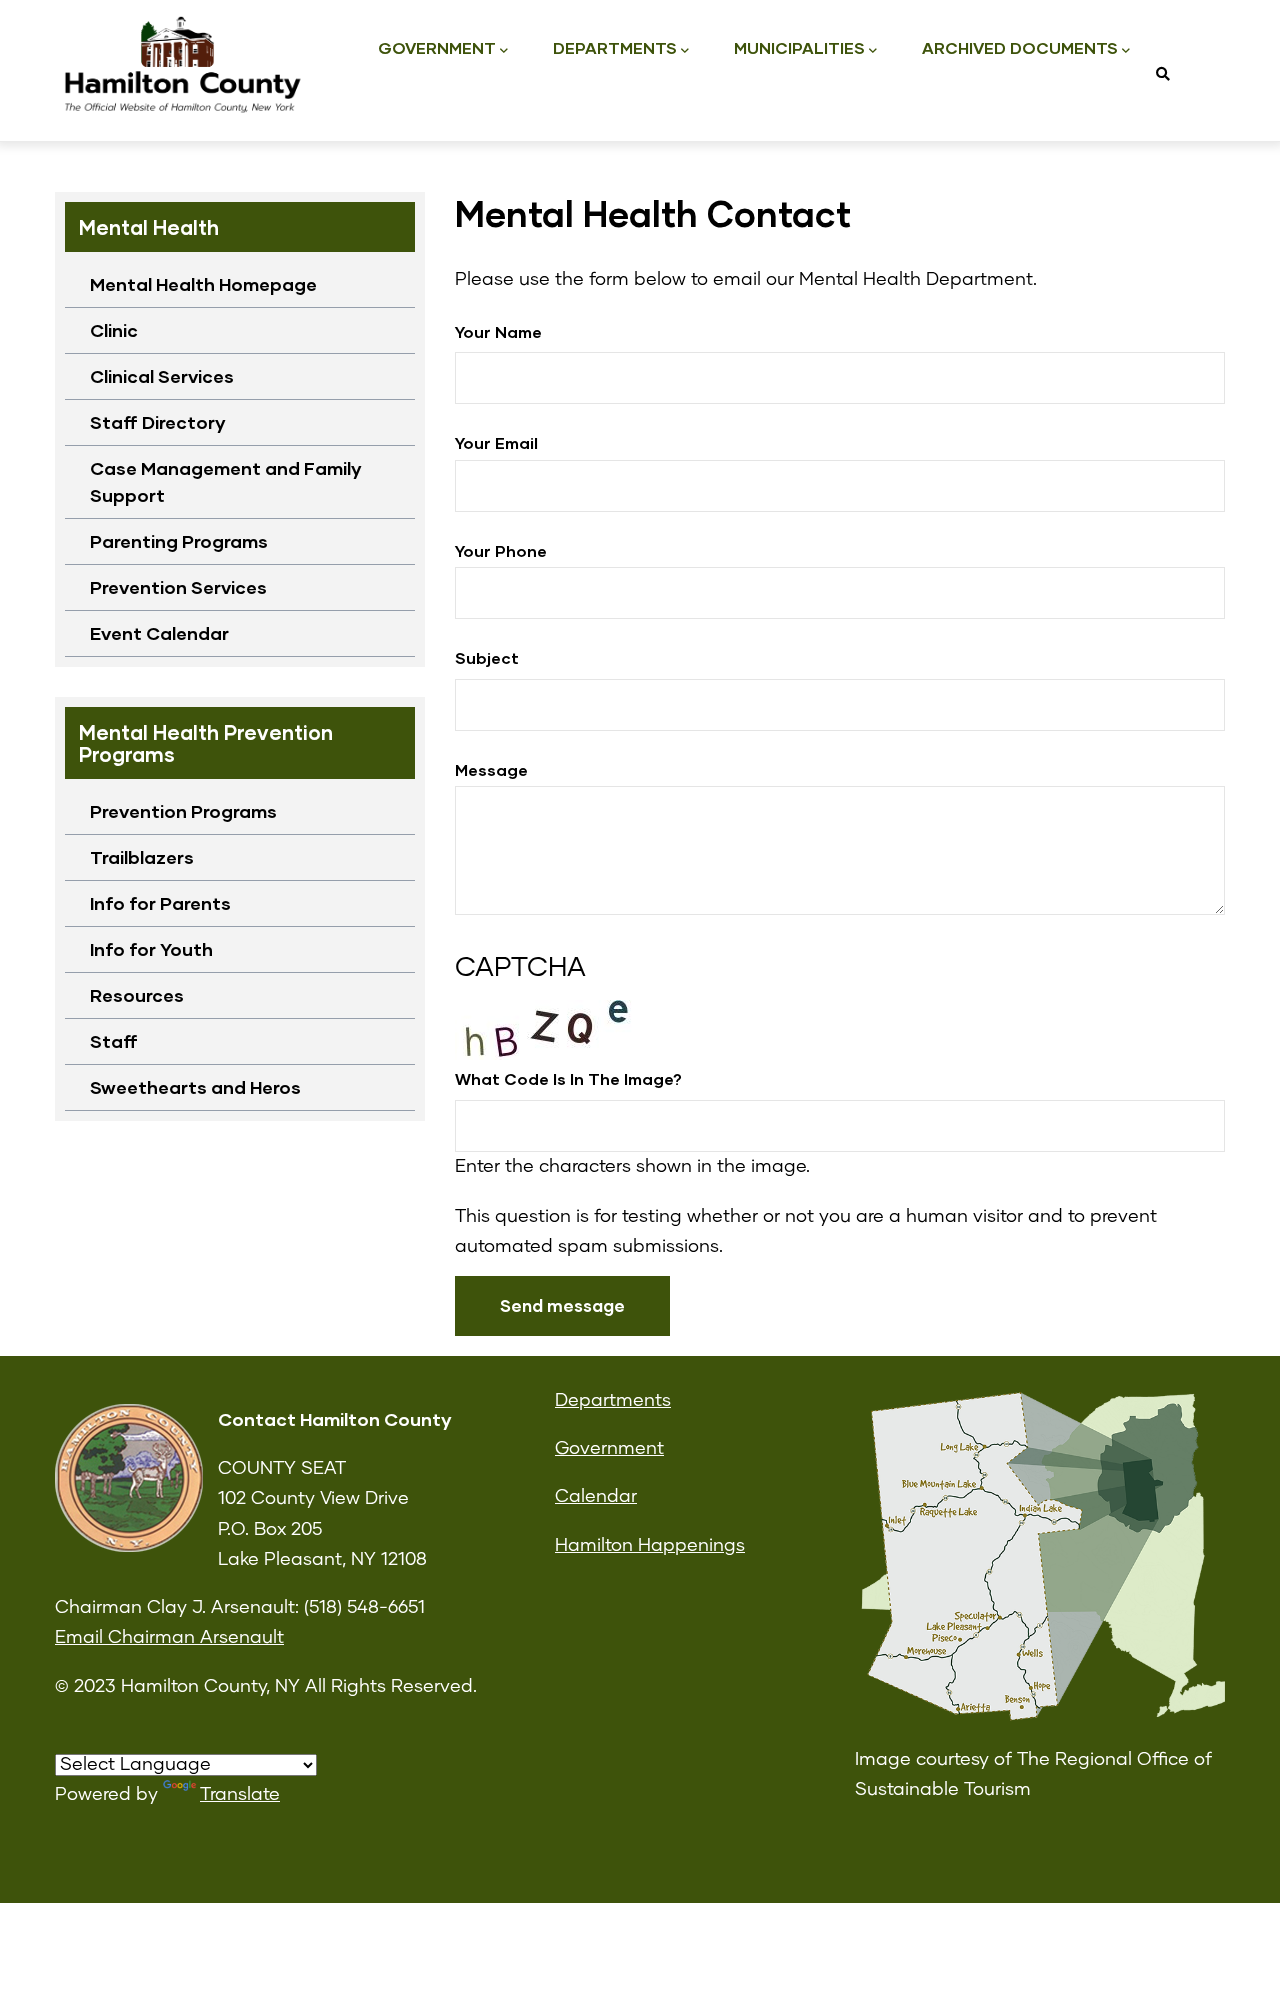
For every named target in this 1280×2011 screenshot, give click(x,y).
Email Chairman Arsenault (169, 1638)
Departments (615, 47)
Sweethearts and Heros (195, 1087)
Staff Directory (158, 422)
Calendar (596, 1497)
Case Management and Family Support (226, 481)
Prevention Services (178, 587)
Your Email (496, 442)
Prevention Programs (183, 811)
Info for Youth (151, 949)
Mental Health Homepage (203, 284)
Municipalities (799, 47)
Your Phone (501, 550)
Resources (137, 995)
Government (437, 47)
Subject (487, 657)
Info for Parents (160, 903)
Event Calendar (159, 633)
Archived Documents (1020, 47)
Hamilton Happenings (650, 1546)
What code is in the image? (568, 1078)
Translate (240, 1795)
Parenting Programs (179, 541)
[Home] (180, 65)
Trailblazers (142, 857)
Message (491, 769)
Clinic (114, 330)
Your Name (498, 331)
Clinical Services (162, 376)
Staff (114, 1041)
